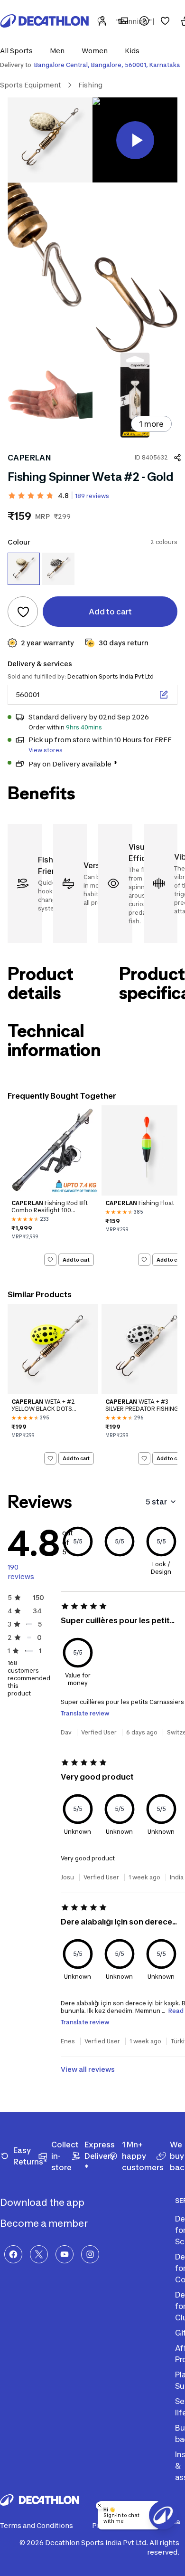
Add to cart (76, 1260)
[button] (19, 51)
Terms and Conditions (37, 2525)
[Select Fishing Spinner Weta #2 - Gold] (24, 569)
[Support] (144, 21)
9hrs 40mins (84, 727)
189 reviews (92, 496)
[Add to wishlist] (23, 612)
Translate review (85, 1713)
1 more (151, 424)
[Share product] (177, 458)
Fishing (90, 85)
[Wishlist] (165, 21)
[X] (39, 2254)
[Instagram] (90, 2254)
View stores (46, 750)
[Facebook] (13, 2254)
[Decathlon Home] (45, 21)
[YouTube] (65, 2254)
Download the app (43, 2203)
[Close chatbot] (100, 2506)
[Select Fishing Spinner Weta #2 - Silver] (58, 569)
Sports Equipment (31, 85)
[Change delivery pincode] (164, 695)
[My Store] (123, 21)
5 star (156, 1502)
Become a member (45, 2223)
